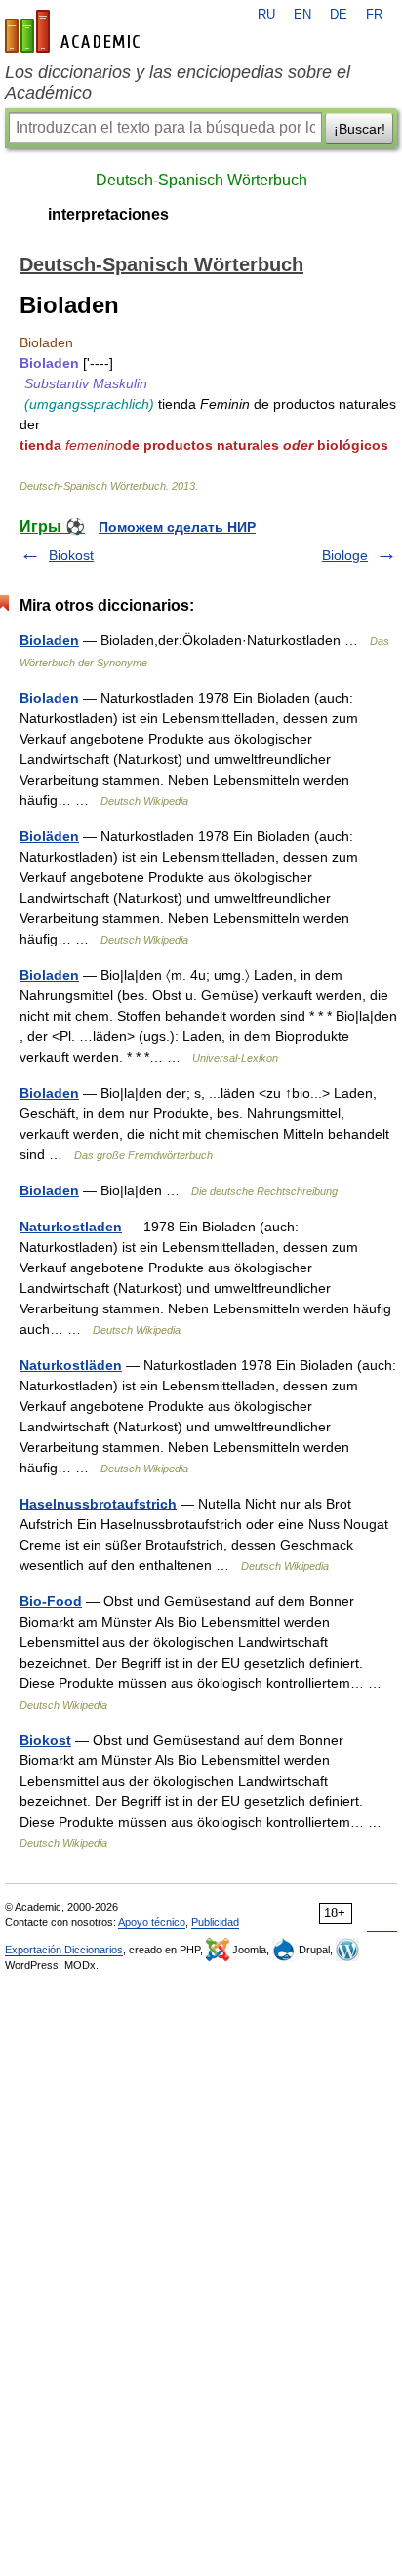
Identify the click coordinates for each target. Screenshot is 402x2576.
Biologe (345, 555)
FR (374, 15)
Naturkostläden (71, 1365)
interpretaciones (108, 214)
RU (266, 15)
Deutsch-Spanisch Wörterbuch (201, 180)
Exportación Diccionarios (64, 1950)
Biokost (71, 555)
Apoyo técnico (152, 1922)
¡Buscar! (360, 129)
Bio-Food (51, 1601)
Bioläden (49, 836)
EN (302, 15)
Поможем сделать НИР (177, 527)
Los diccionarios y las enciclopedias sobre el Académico (178, 82)
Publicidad (215, 1922)
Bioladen (49, 640)
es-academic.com (75, 31)
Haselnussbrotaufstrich (98, 1504)
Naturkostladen (71, 1227)
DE (339, 15)
